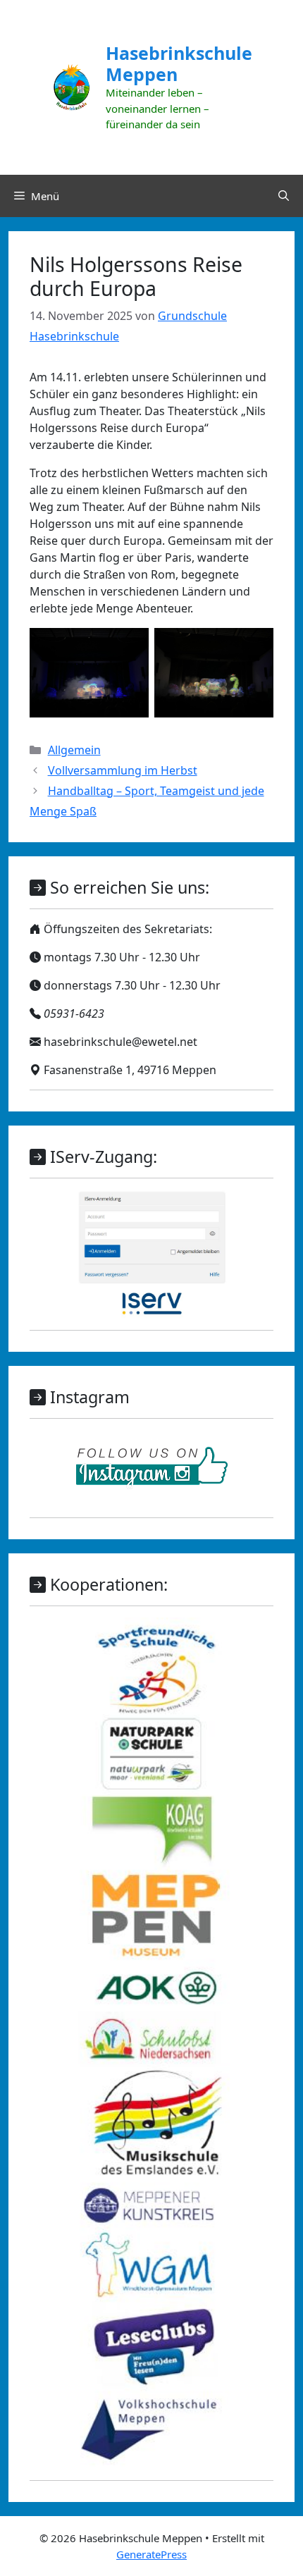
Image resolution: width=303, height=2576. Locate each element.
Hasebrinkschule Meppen (179, 63)
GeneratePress (151, 2554)
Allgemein (74, 750)
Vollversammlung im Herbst (123, 770)
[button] (284, 196)
